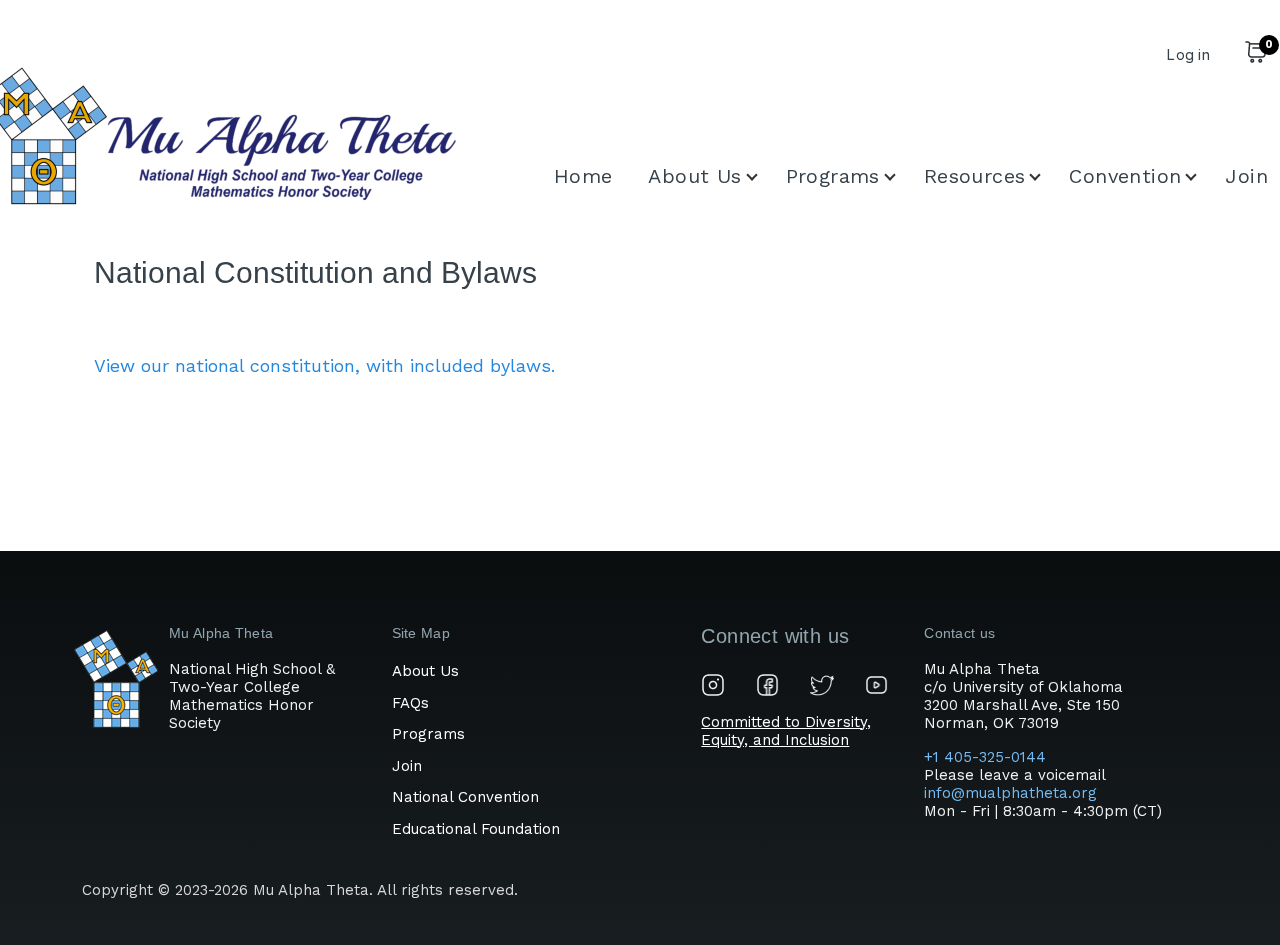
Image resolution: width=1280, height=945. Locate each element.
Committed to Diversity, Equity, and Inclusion (786, 731)
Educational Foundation (476, 829)
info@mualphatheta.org (1010, 793)
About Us (425, 671)
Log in (1188, 54)
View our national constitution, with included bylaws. (324, 365)
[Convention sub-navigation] (1203, 176)
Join (407, 766)
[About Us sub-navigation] (764, 176)
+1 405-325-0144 (987, 757)
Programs (428, 734)
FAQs (410, 703)
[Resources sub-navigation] (1047, 176)
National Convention (465, 797)
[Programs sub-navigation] (902, 176)
